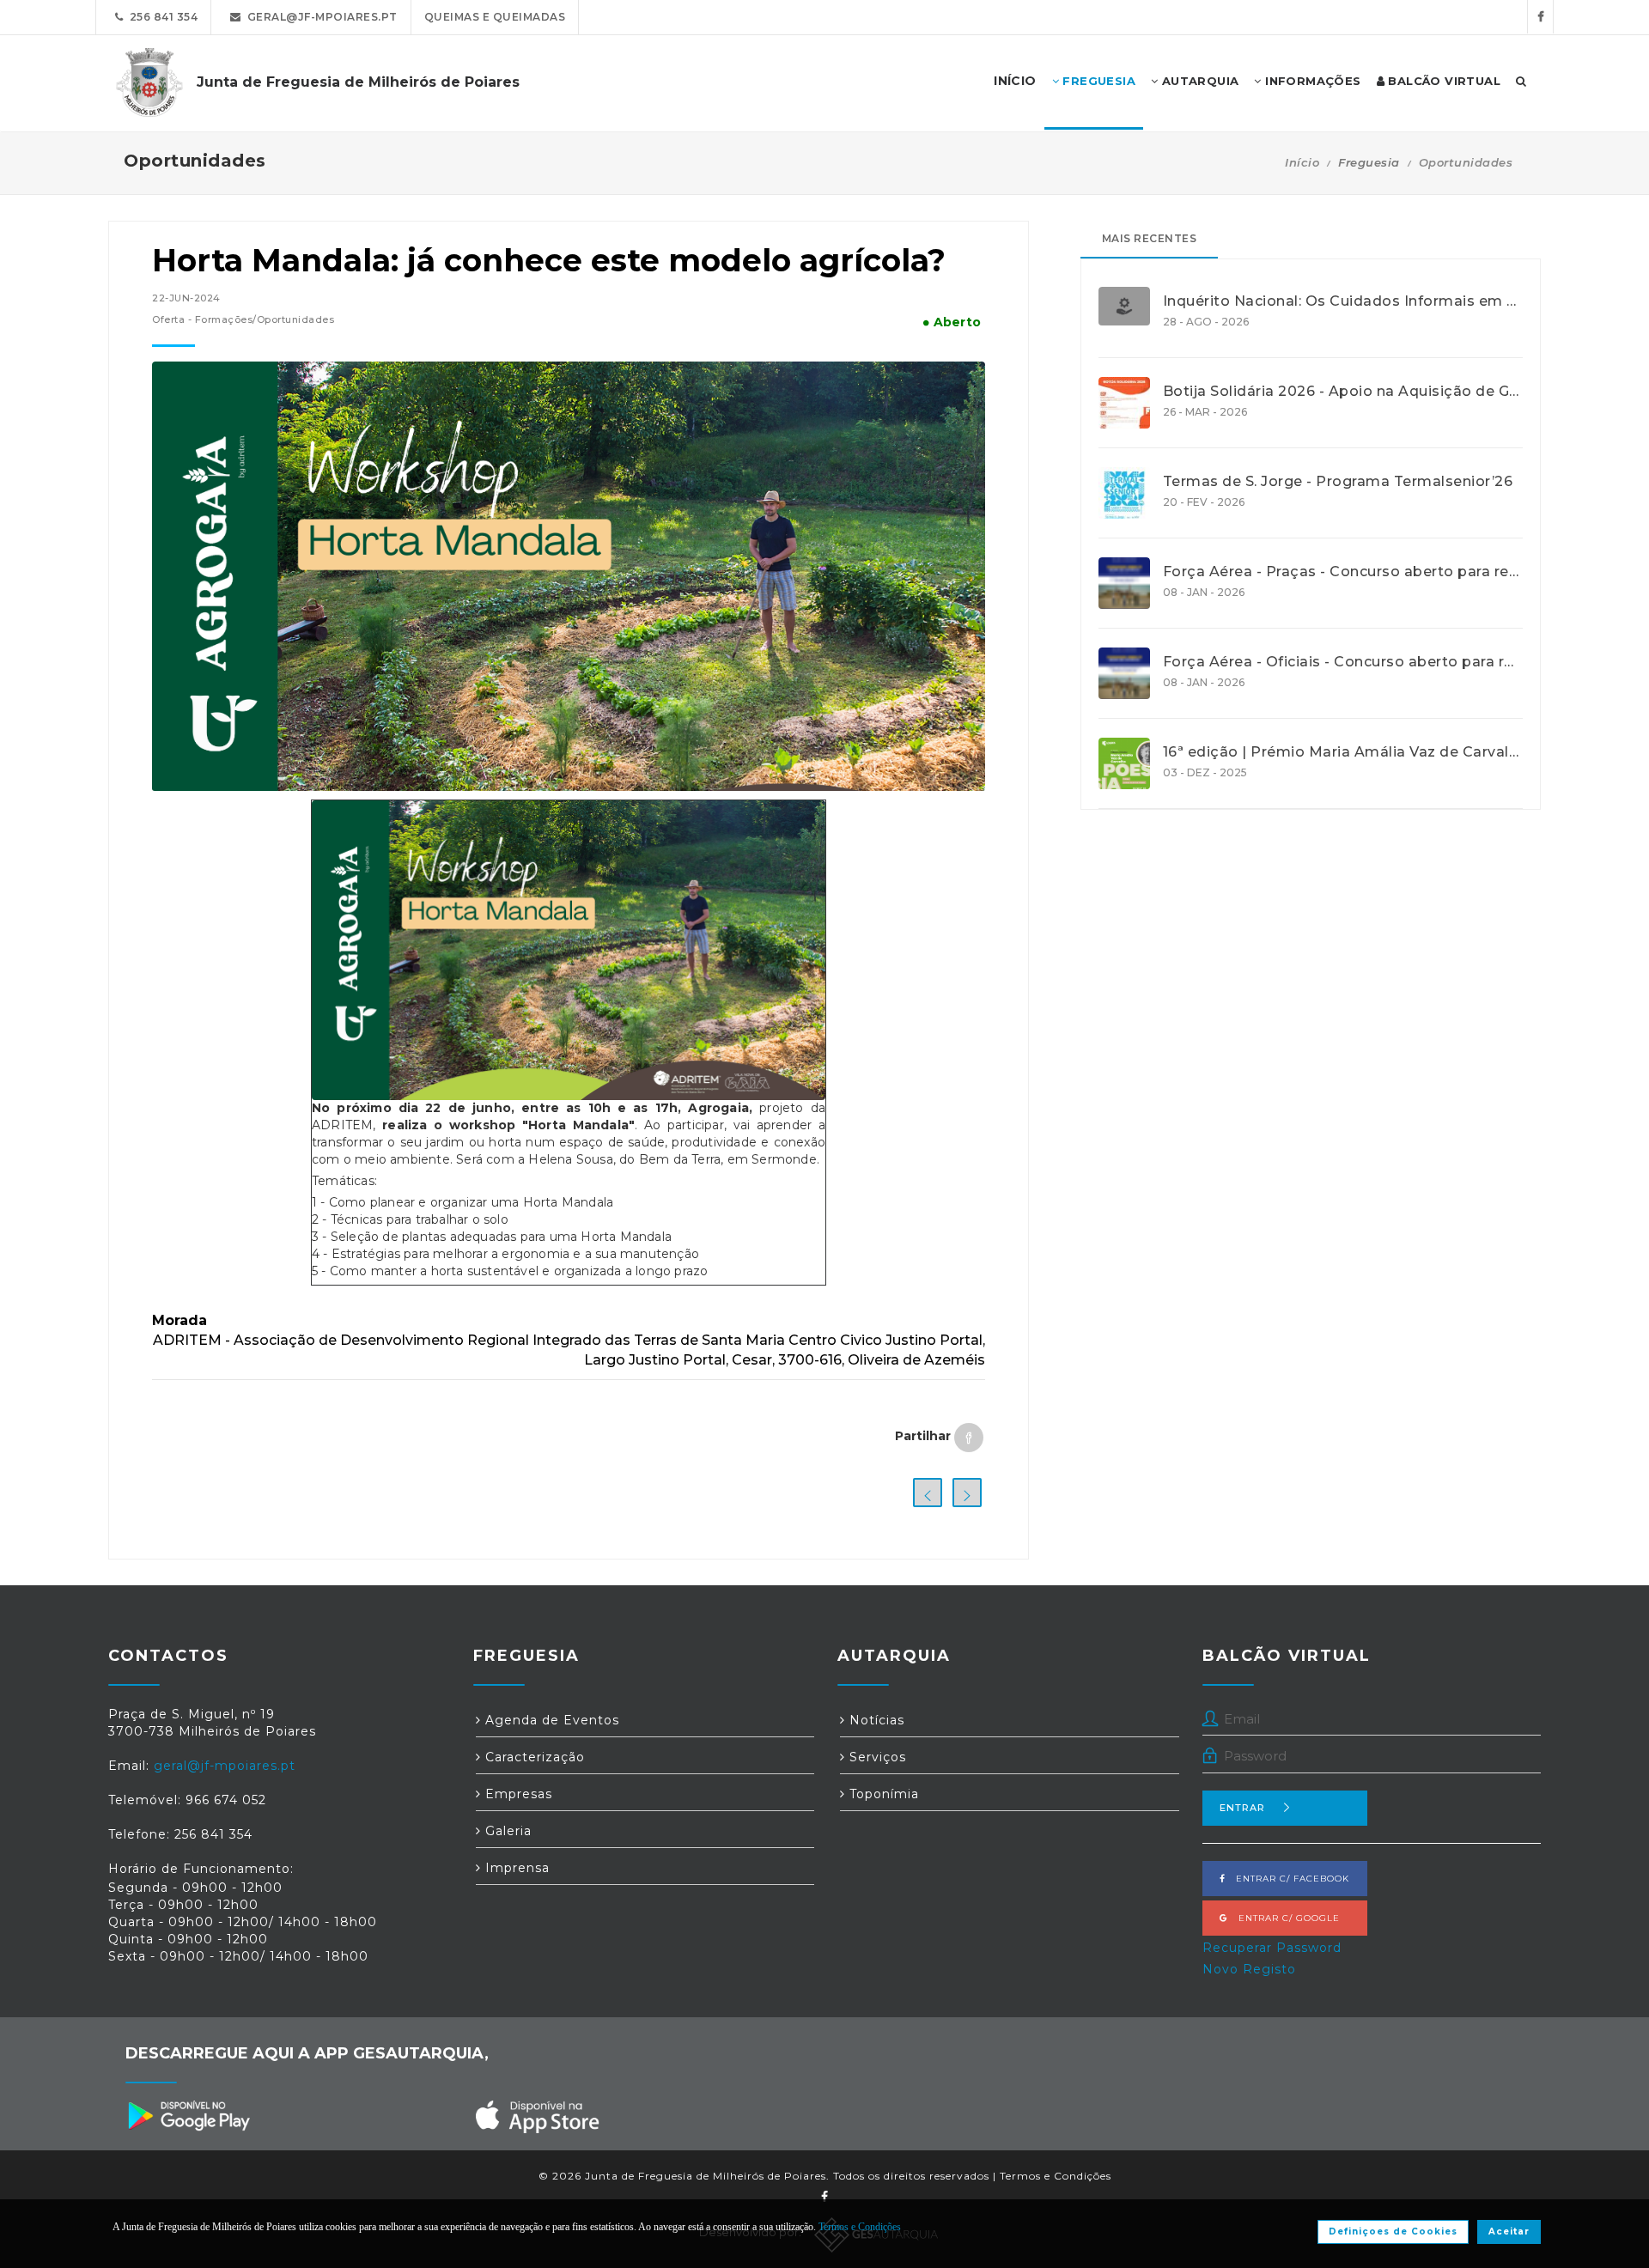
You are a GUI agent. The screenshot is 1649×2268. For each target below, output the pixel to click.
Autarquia (1198, 81)
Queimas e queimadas (495, 17)
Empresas (517, 1794)
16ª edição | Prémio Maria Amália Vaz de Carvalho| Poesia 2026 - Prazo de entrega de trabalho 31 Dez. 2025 (1343, 752)
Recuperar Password (1272, 1948)
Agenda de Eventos (550, 1720)
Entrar (1242, 1808)
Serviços (876, 1757)
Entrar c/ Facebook (1287, 1879)
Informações (1311, 81)
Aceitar (1509, 2232)
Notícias (875, 1720)
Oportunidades (1466, 162)
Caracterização (533, 1757)
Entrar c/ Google (1284, 1918)
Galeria (506, 1831)
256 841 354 (161, 17)
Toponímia (882, 1794)
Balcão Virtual (1442, 81)
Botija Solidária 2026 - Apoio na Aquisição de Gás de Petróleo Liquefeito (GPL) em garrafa (1343, 392)
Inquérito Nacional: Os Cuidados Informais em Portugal (1343, 301)
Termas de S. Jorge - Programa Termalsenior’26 (1338, 482)
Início (1302, 162)
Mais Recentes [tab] (1150, 238)
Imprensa (515, 1868)
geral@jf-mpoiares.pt (319, 17)
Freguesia (1097, 81)
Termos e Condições (1056, 2176)
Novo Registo (1249, 1969)
